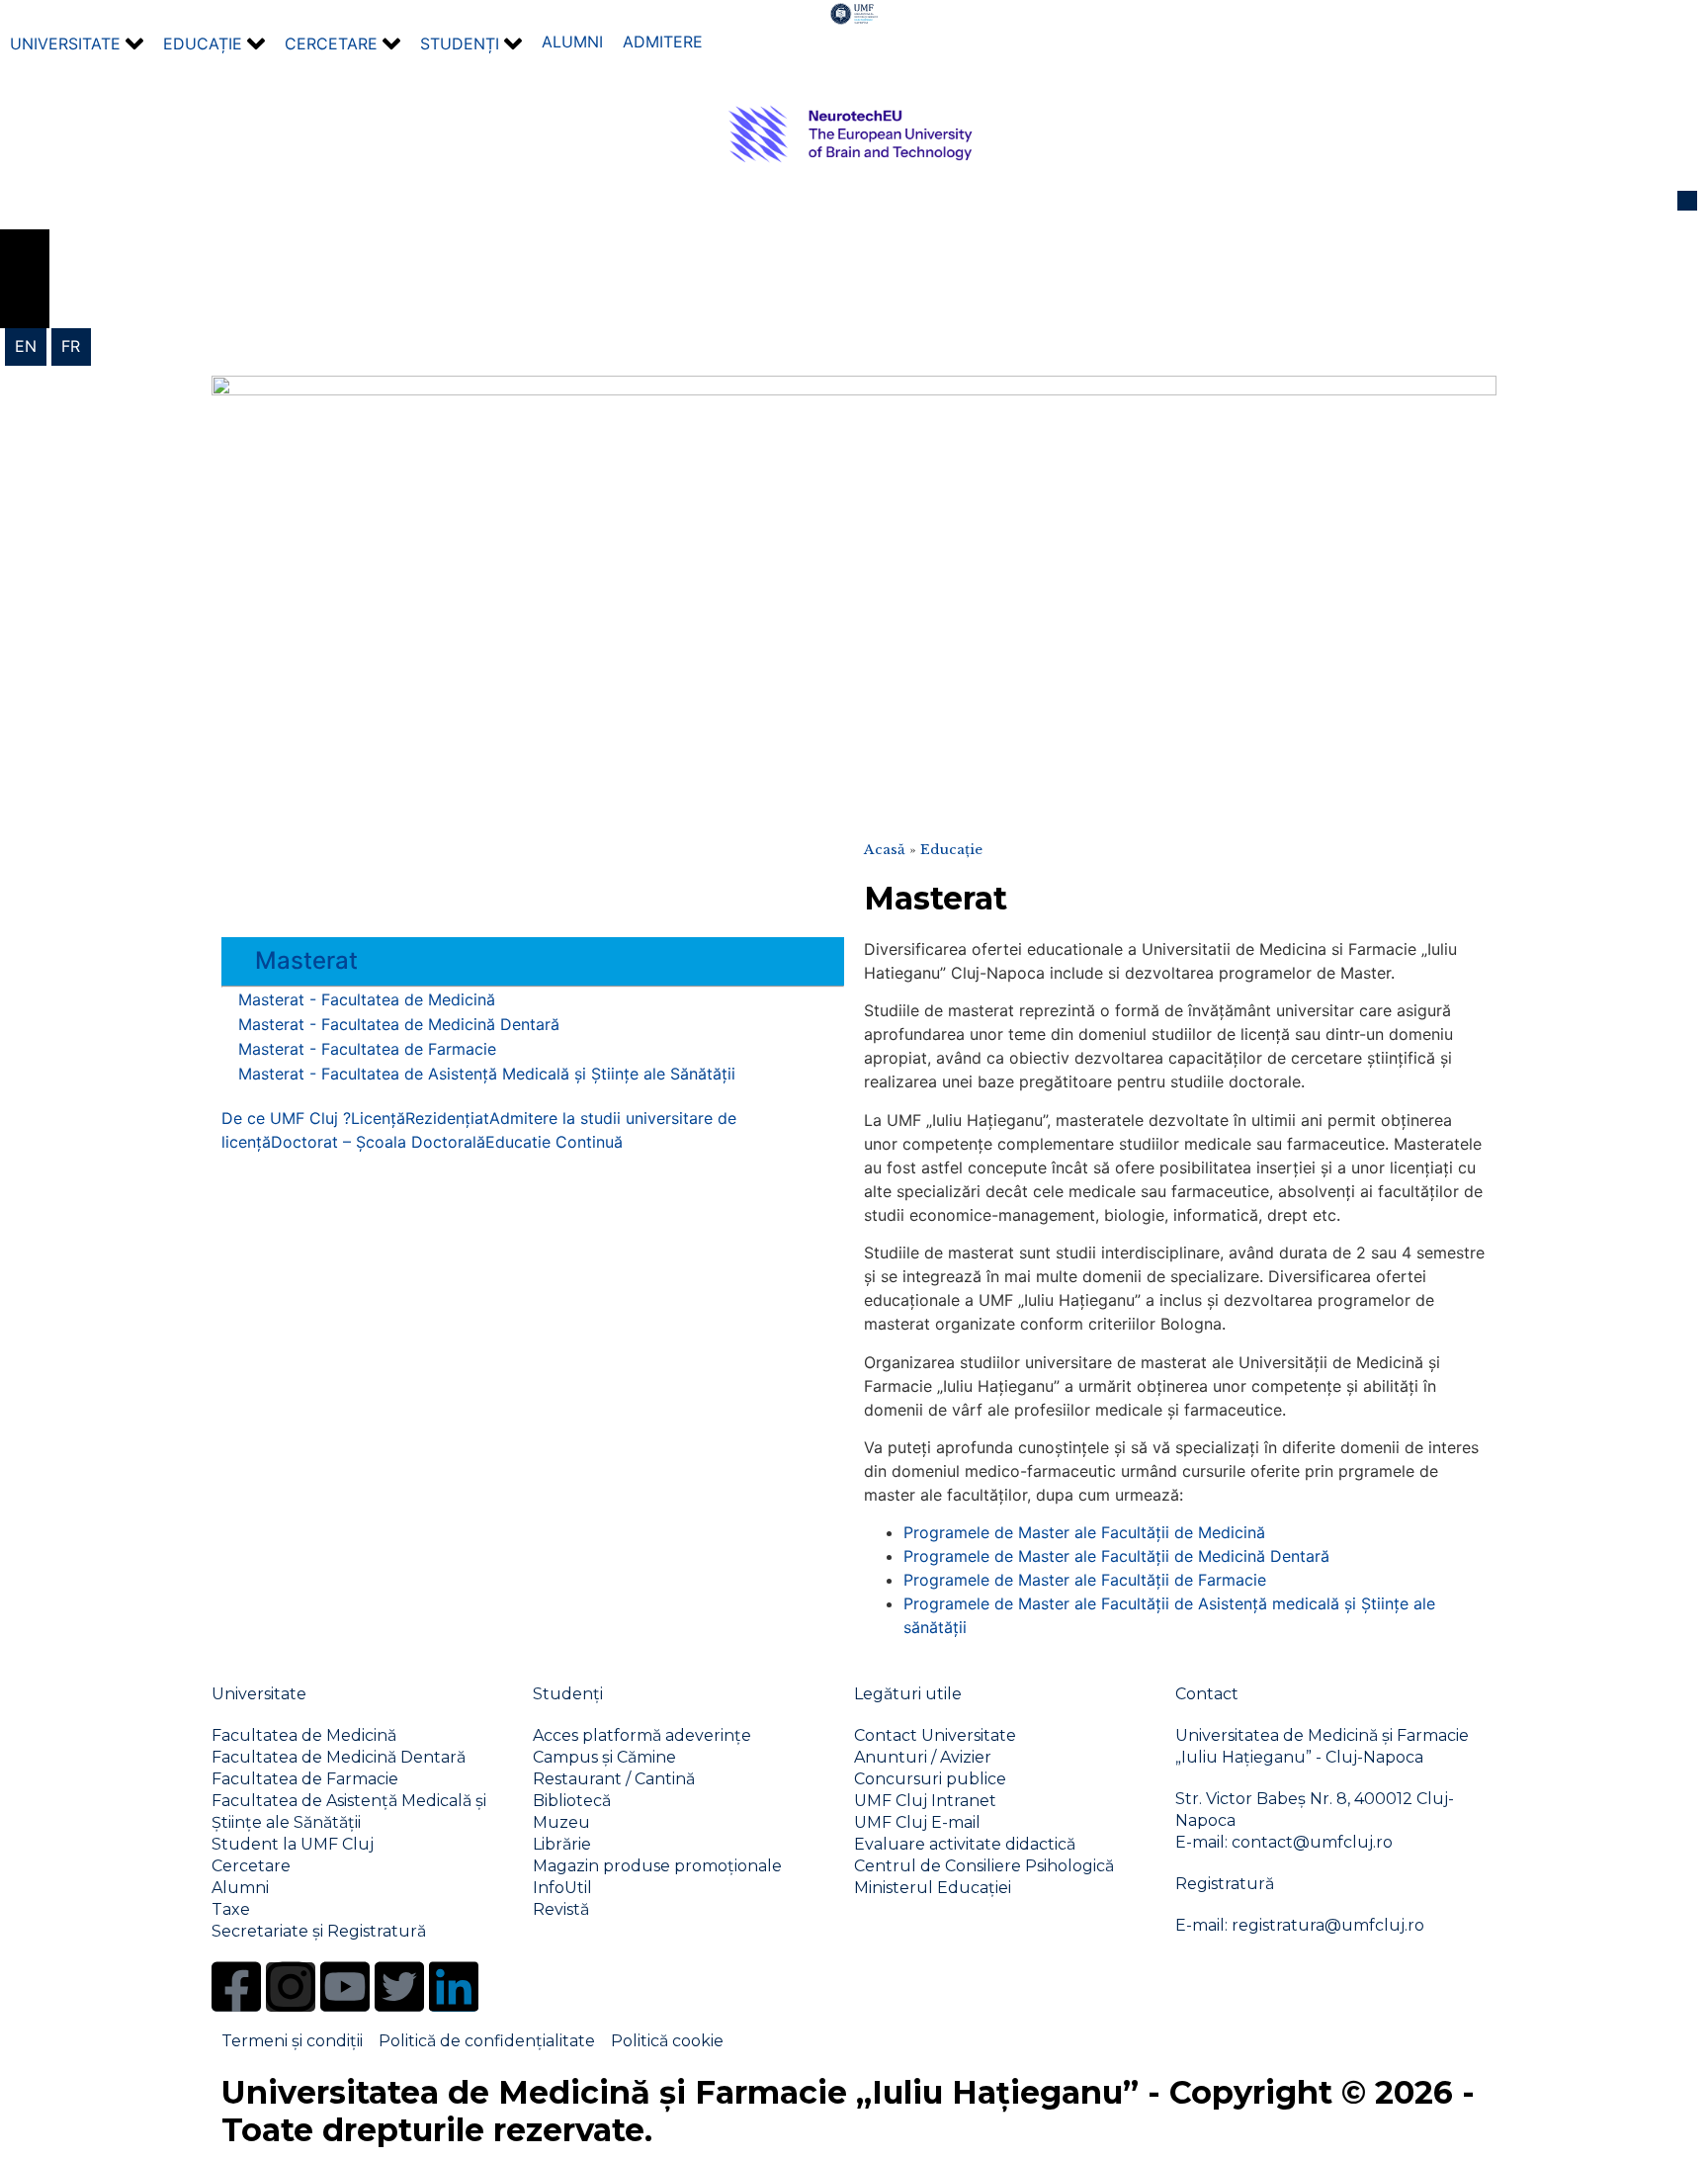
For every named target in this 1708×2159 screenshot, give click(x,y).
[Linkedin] (454, 1987)
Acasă (885, 850)
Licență (378, 1118)
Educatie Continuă (554, 1142)
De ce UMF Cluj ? (286, 1118)
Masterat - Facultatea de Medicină (367, 999)
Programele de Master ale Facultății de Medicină (1084, 1532)
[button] (77, 44)
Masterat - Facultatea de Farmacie (367, 1049)
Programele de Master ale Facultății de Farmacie (1085, 1580)
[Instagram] (291, 1987)
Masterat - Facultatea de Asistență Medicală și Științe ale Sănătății (487, 1074)
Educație (951, 850)
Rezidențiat (447, 1118)
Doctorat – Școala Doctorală (378, 1142)
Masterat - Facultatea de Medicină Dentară (399, 1024)
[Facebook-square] (236, 1987)
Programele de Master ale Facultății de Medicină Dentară (1116, 1556)
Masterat (306, 960)
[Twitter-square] (399, 1987)
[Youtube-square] (345, 1987)
